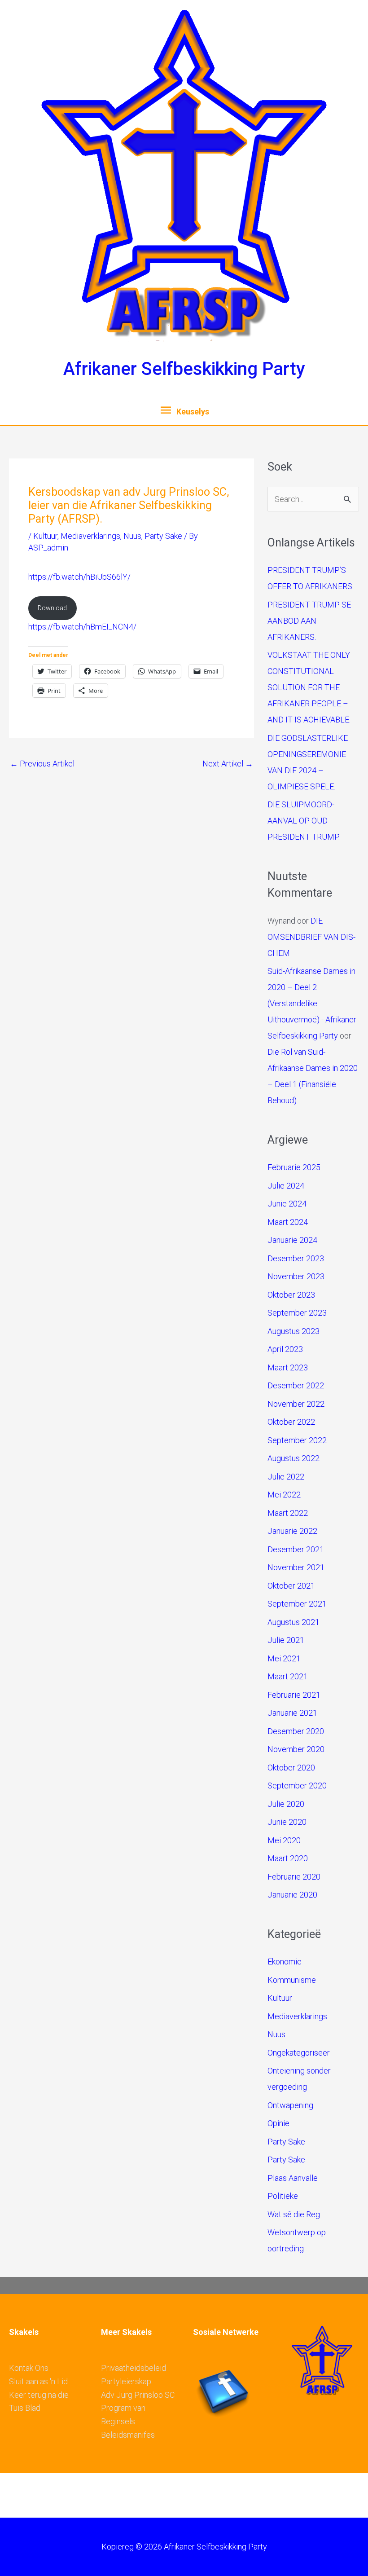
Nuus (132, 536)
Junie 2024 (287, 1204)
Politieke (283, 2196)
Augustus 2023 (294, 1331)
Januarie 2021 (292, 1713)
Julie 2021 (286, 1640)
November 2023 (296, 1276)
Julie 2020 (286, 1804)
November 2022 (296, 1404)
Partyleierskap (126, 2381)
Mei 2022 (284, 1495)
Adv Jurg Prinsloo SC (138, 2395)
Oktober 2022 (291, 1422)
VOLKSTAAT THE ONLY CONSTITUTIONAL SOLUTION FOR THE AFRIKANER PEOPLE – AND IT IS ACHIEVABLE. (309, 687)
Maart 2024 (288, 1222)
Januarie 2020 (292, 1895)
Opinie (278, 2123)
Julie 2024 (286, 1186)
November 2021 (296, 1567)
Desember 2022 (296, 1385)
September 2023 (297, 1313)
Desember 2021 (296, 1549)
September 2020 (297, 1786)
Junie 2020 (287, 1822)
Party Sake (163, 536)
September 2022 (297, 1440)
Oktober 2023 (291, 1295)
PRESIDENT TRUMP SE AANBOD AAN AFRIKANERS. (309, 621)
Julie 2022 (286, 1477)
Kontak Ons (29, 2368)
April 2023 (285, 1349)
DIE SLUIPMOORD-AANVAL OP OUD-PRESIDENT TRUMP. (304, 821)
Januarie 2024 (292, 1240)
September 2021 (297, 1604)
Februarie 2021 (294, 1695)
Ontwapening (290, 2105)
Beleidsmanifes (128, 2435)
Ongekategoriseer (299, 2053)
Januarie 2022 (292, 1531)
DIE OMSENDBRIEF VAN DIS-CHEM (311, 937)
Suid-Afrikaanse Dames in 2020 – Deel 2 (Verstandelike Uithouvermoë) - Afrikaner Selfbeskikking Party (312, 1003)
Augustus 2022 (294, 1458)
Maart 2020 (288, 1858)
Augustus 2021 (294, 1622)
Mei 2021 (284, 1658)
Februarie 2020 (294, 1877)
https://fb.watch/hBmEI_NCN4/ (82, 627)
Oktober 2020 (291, 1768)
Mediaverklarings (90, 536)
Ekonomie (285, 1962)
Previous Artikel (42, 764)
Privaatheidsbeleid (134, 2368)
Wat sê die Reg (294, 2214)
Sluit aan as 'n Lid (38, 2381)
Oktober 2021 (291, 1586)
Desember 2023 (296, 1258)
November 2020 (296, 1749)
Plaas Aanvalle (293, 2178)
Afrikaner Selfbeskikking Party (184, 369)
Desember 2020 (296, 1731)
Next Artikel (228, 764)
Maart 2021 (288, 1676)
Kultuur (45, 536)
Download (52, 608)
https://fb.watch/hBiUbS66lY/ (79, 577)
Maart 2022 (288, 1513)
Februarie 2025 (294, 1167)
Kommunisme (292, 1980)
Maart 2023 (288, 1367)
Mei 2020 (284, 1840)
